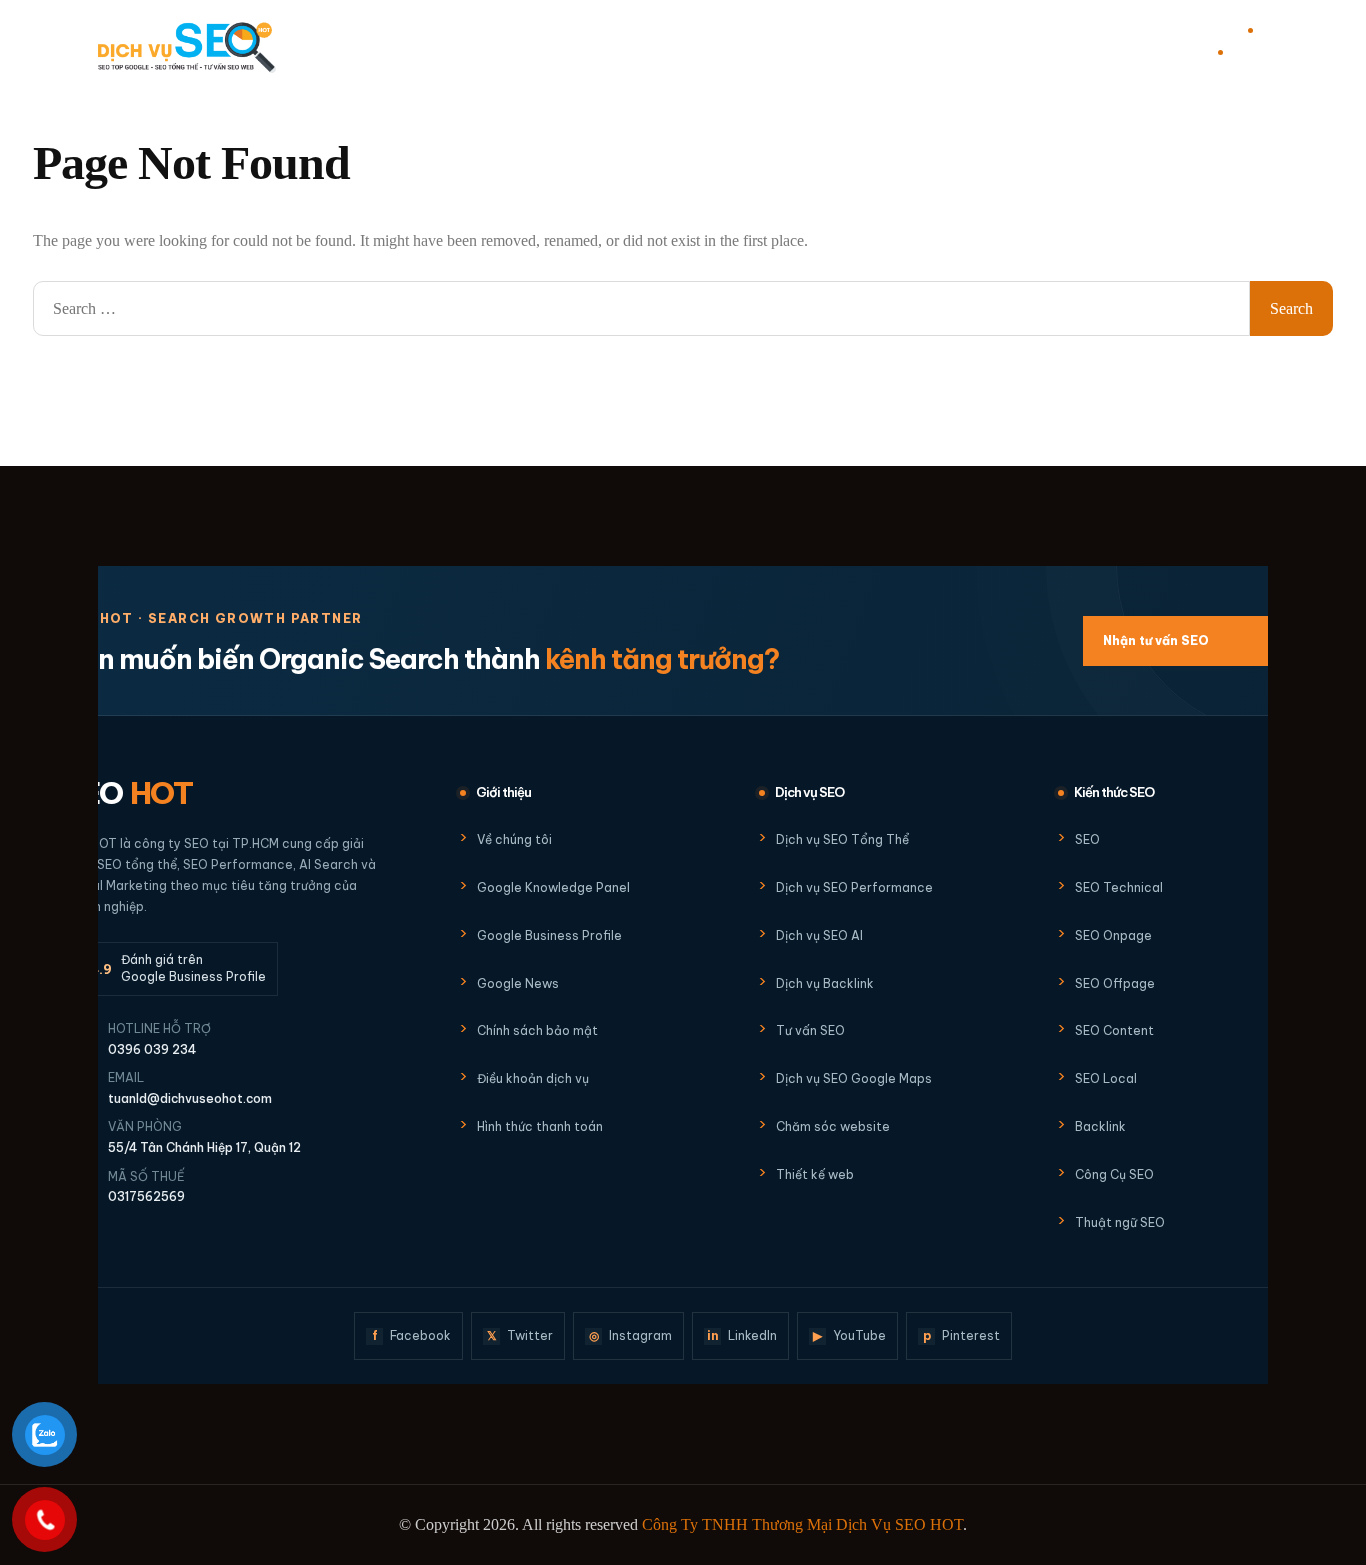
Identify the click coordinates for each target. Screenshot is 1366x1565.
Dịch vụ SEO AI (819, 935)
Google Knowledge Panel (553, 887)
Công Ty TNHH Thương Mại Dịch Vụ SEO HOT (802, 1524)
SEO (128, 793)
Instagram (631, 1335)
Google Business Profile (549, 935)
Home (558, 45)
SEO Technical (1119, 887)
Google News (518, 983)
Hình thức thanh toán (540, 1126)
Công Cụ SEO (1114, 1174)
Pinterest (962, 1335)
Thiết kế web (815, 1174)
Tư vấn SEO (810, 1030)
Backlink (1100, 1126)
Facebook (412, 1335)
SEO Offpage (1115, 983)
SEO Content (1114, 1030)
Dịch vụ (684, 45)
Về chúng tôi (514, 839)
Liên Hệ (802, 45)
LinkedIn (742, 1335)
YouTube (849, 1335)
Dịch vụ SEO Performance (854, 887)
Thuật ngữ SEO (1120, 1222)
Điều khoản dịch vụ (533, 1078)
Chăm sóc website (833, 1126)
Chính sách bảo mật (537, 1030)
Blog (743, 45)
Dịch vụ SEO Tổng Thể (842, 839)
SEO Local (1106, 1078)
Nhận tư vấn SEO (1193, 640)
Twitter (520, 1335)
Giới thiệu (611, 45)
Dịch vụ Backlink (825, 983)
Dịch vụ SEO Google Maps (854, 1078)
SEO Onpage (1113, 935)
